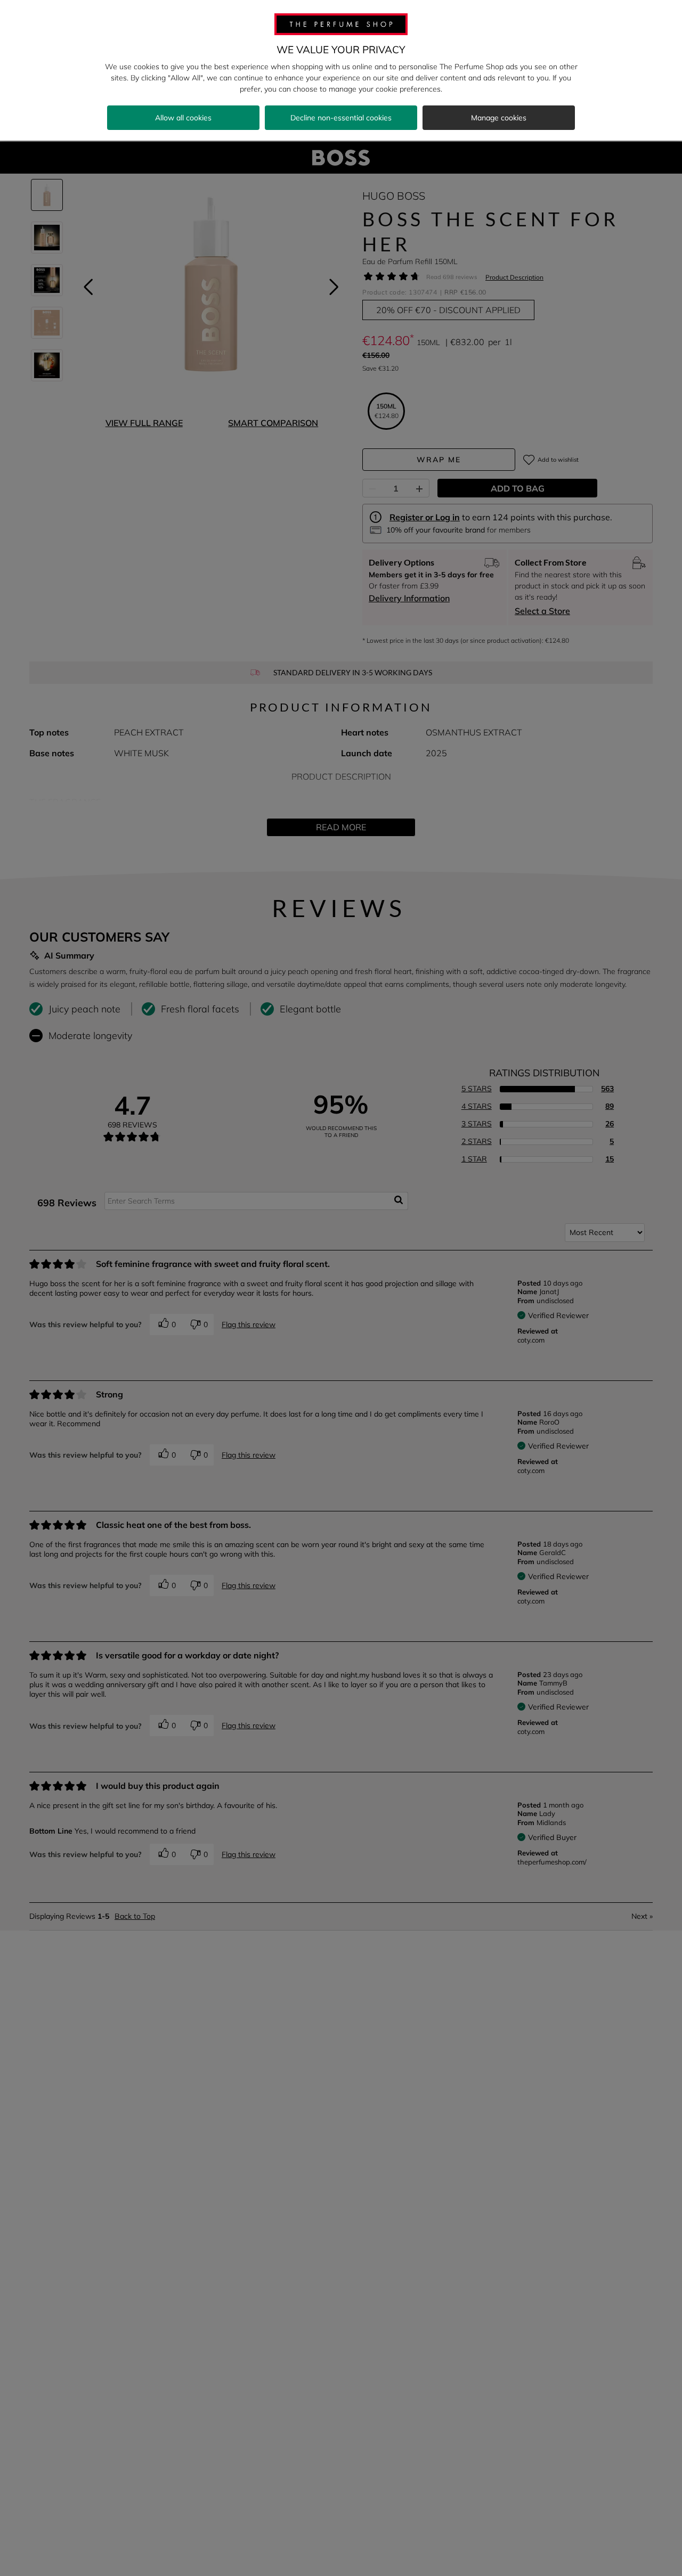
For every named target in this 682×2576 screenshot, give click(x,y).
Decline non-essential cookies (341, 118)
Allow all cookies (183, 118)
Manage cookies (499, 118)
